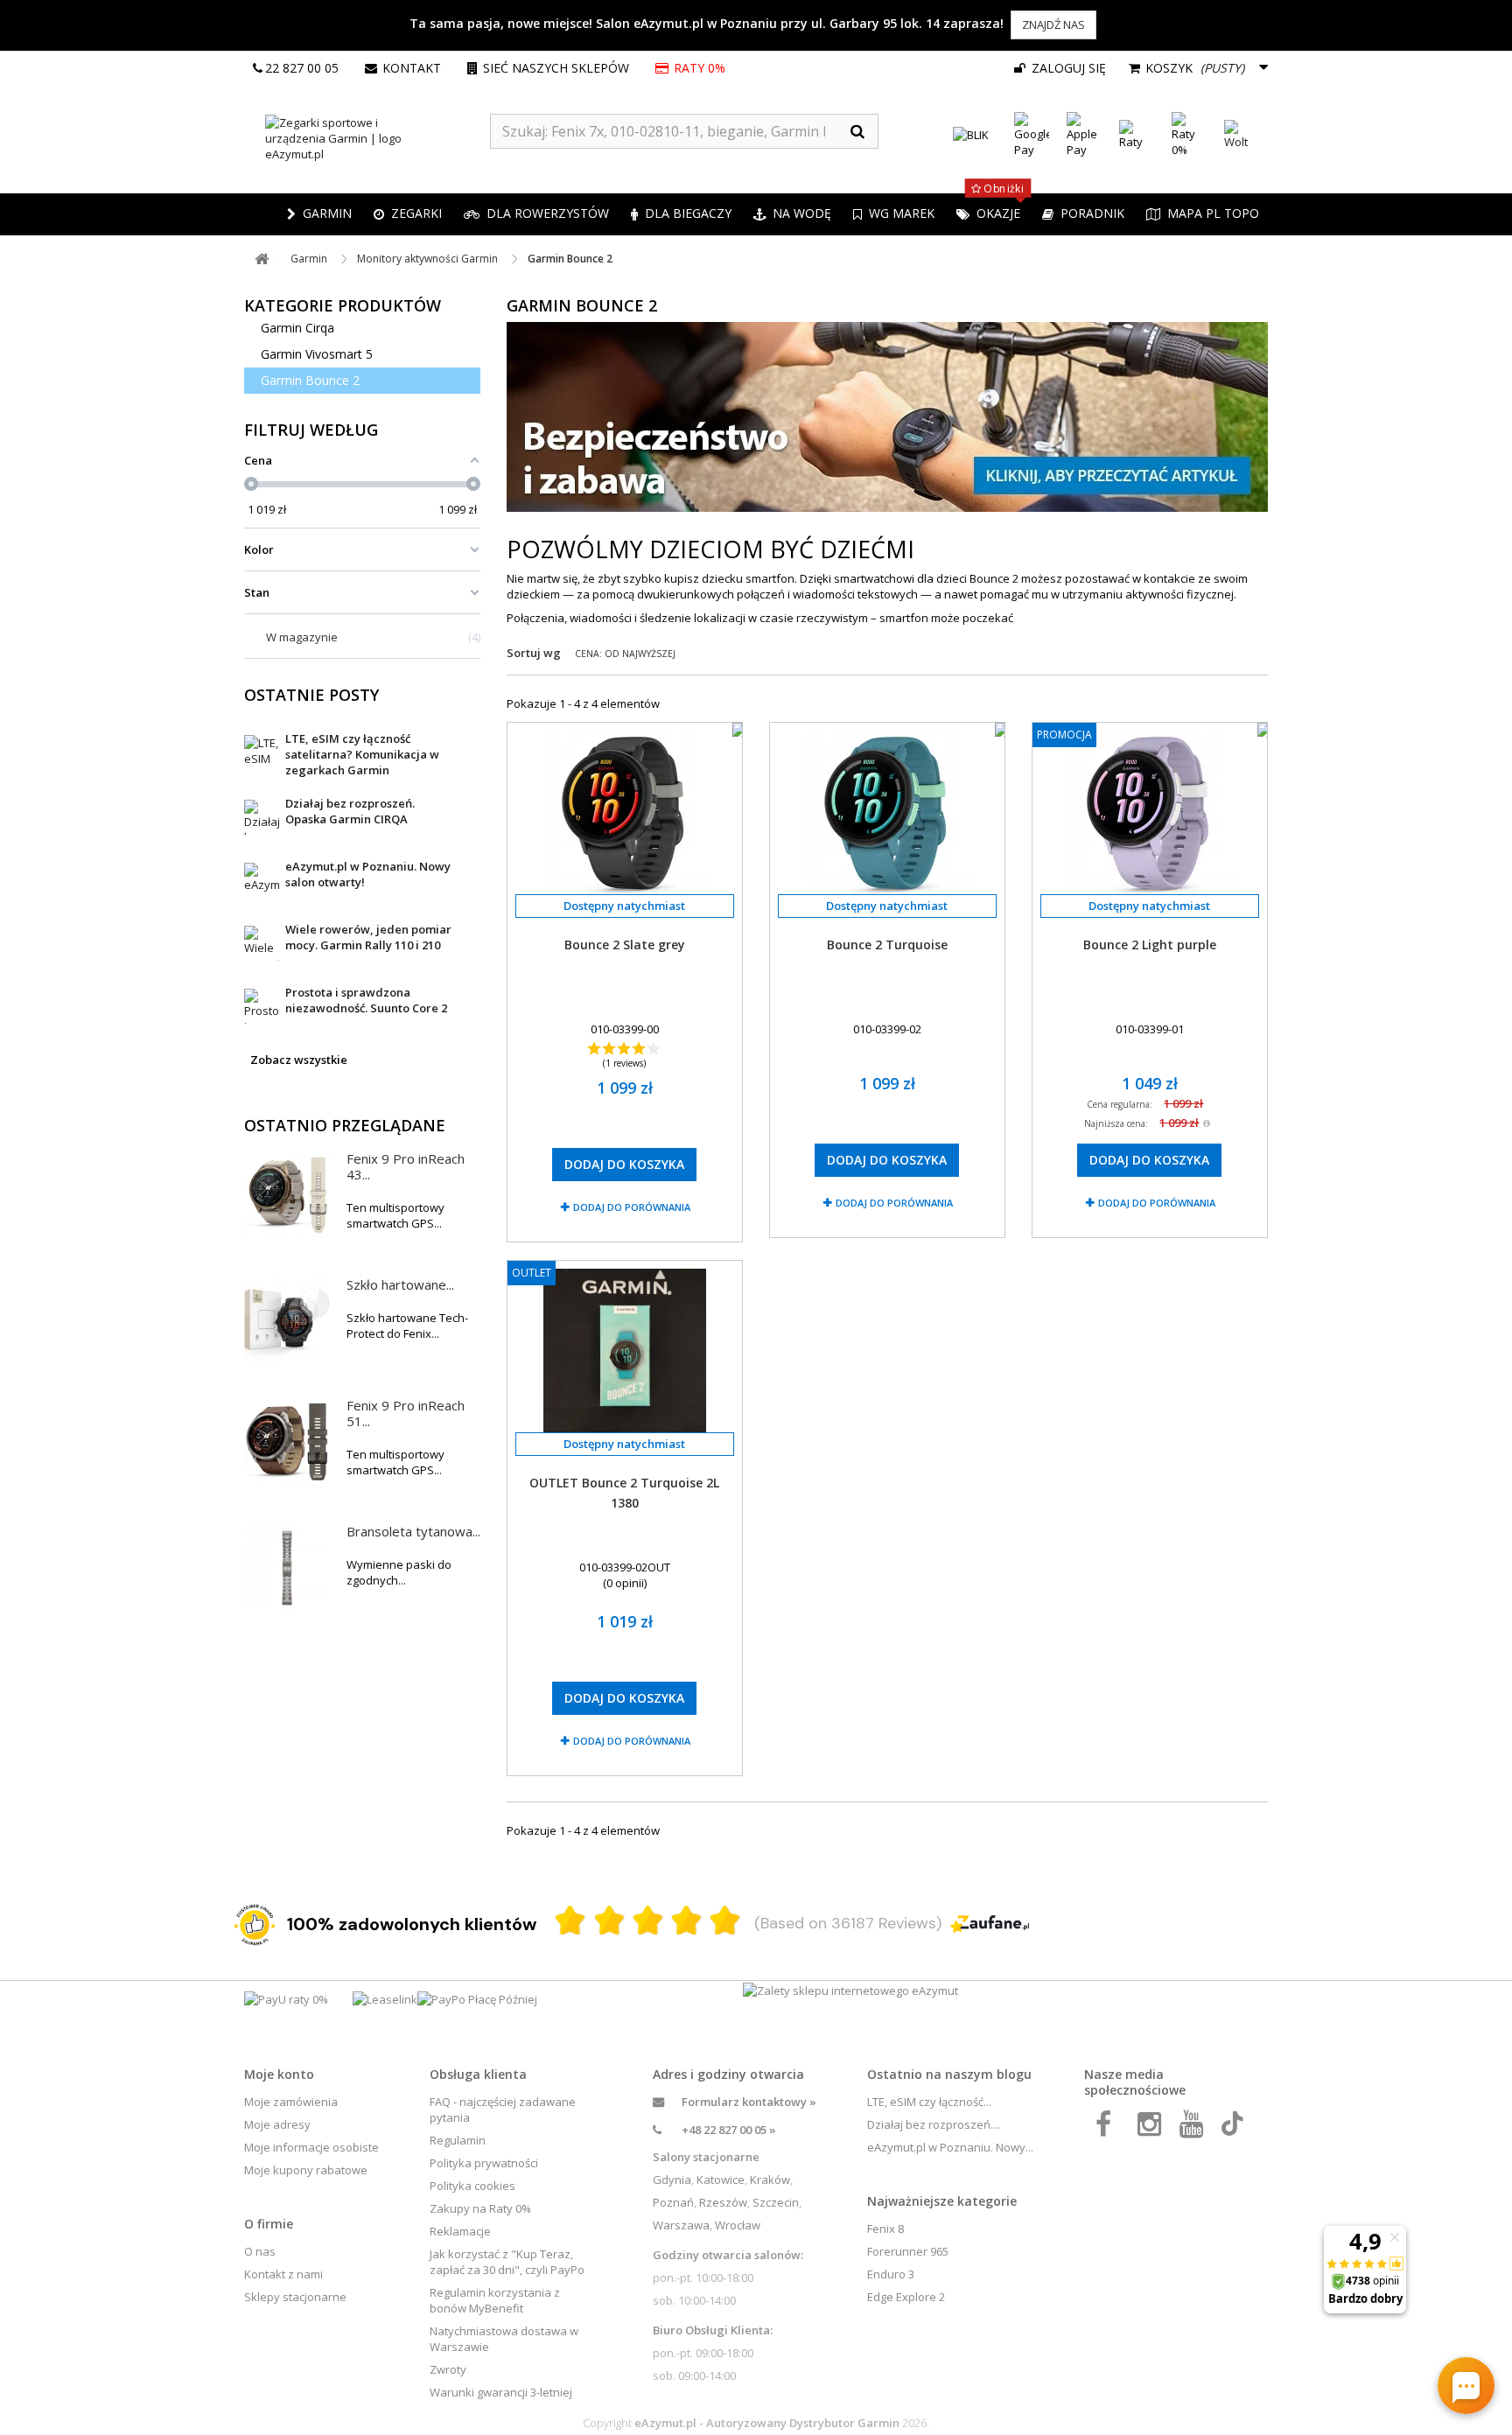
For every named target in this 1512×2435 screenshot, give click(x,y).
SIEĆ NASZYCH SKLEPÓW (556, 68)
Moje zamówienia (291, 2102)
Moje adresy (277, 2124)
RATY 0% (700, 68)
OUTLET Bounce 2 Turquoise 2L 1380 (624, 1493)
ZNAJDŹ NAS (1053, 24)
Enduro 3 (891, 2274)
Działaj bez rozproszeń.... (934, 2124)
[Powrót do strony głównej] (262, 259)
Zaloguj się (1067, 68)
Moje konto (279, 2074)
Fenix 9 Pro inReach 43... (406, 1166)
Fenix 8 (885, 2229)
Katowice (721, 2180)
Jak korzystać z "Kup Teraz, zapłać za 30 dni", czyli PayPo (507, 2262)
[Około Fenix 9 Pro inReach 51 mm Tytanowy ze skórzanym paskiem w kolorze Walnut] (287, 1442)
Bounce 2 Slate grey (625, 945)
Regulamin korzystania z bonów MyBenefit (495, 2300)
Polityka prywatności (484, 2163)
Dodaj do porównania (632, 1207)
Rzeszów (723, 2202)
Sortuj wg (534, 653)
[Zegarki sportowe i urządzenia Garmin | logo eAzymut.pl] (367, 138)
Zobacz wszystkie (299, 1060)
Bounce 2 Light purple (1150, 945)
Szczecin (776, 2202)
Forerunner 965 (908, 2251)
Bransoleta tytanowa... (413, 1531)
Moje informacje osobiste (311, 2147)
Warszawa (681, 2225)
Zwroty (448, 2369)
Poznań (673, 2202)
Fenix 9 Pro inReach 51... (406, 1413)
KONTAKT (412, 68)
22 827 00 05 (302, 68)
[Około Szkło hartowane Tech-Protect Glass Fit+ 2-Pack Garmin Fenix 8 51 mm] (287, 1321)
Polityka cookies (472, 2186)
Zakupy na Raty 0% (480, 2208)
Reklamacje (460, 2231)
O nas (260, 2251)
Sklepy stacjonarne (295, 2297)
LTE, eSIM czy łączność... (929, 2102)
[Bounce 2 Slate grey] (625, 812)
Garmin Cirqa (297, 328)
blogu (1014, 2074)
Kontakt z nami (283, 2274)
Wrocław (738, 2225)
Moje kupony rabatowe (306, 2170)
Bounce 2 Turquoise (887, 945)
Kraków (770, 2180)
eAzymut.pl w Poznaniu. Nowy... (950, 2147)
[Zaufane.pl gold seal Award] (255, 1925)
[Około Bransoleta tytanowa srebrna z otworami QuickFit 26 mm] (287, 1568)
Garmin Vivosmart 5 (317, 354)
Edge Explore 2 (906, 2297)
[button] (408, 214)
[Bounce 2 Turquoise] (887, 812)
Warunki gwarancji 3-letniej (501, 2392)
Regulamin (458, 2140)
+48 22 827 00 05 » (729, 2130)
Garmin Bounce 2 (310, 380)
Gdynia (672, 2180)
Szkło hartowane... (400, 1284)
